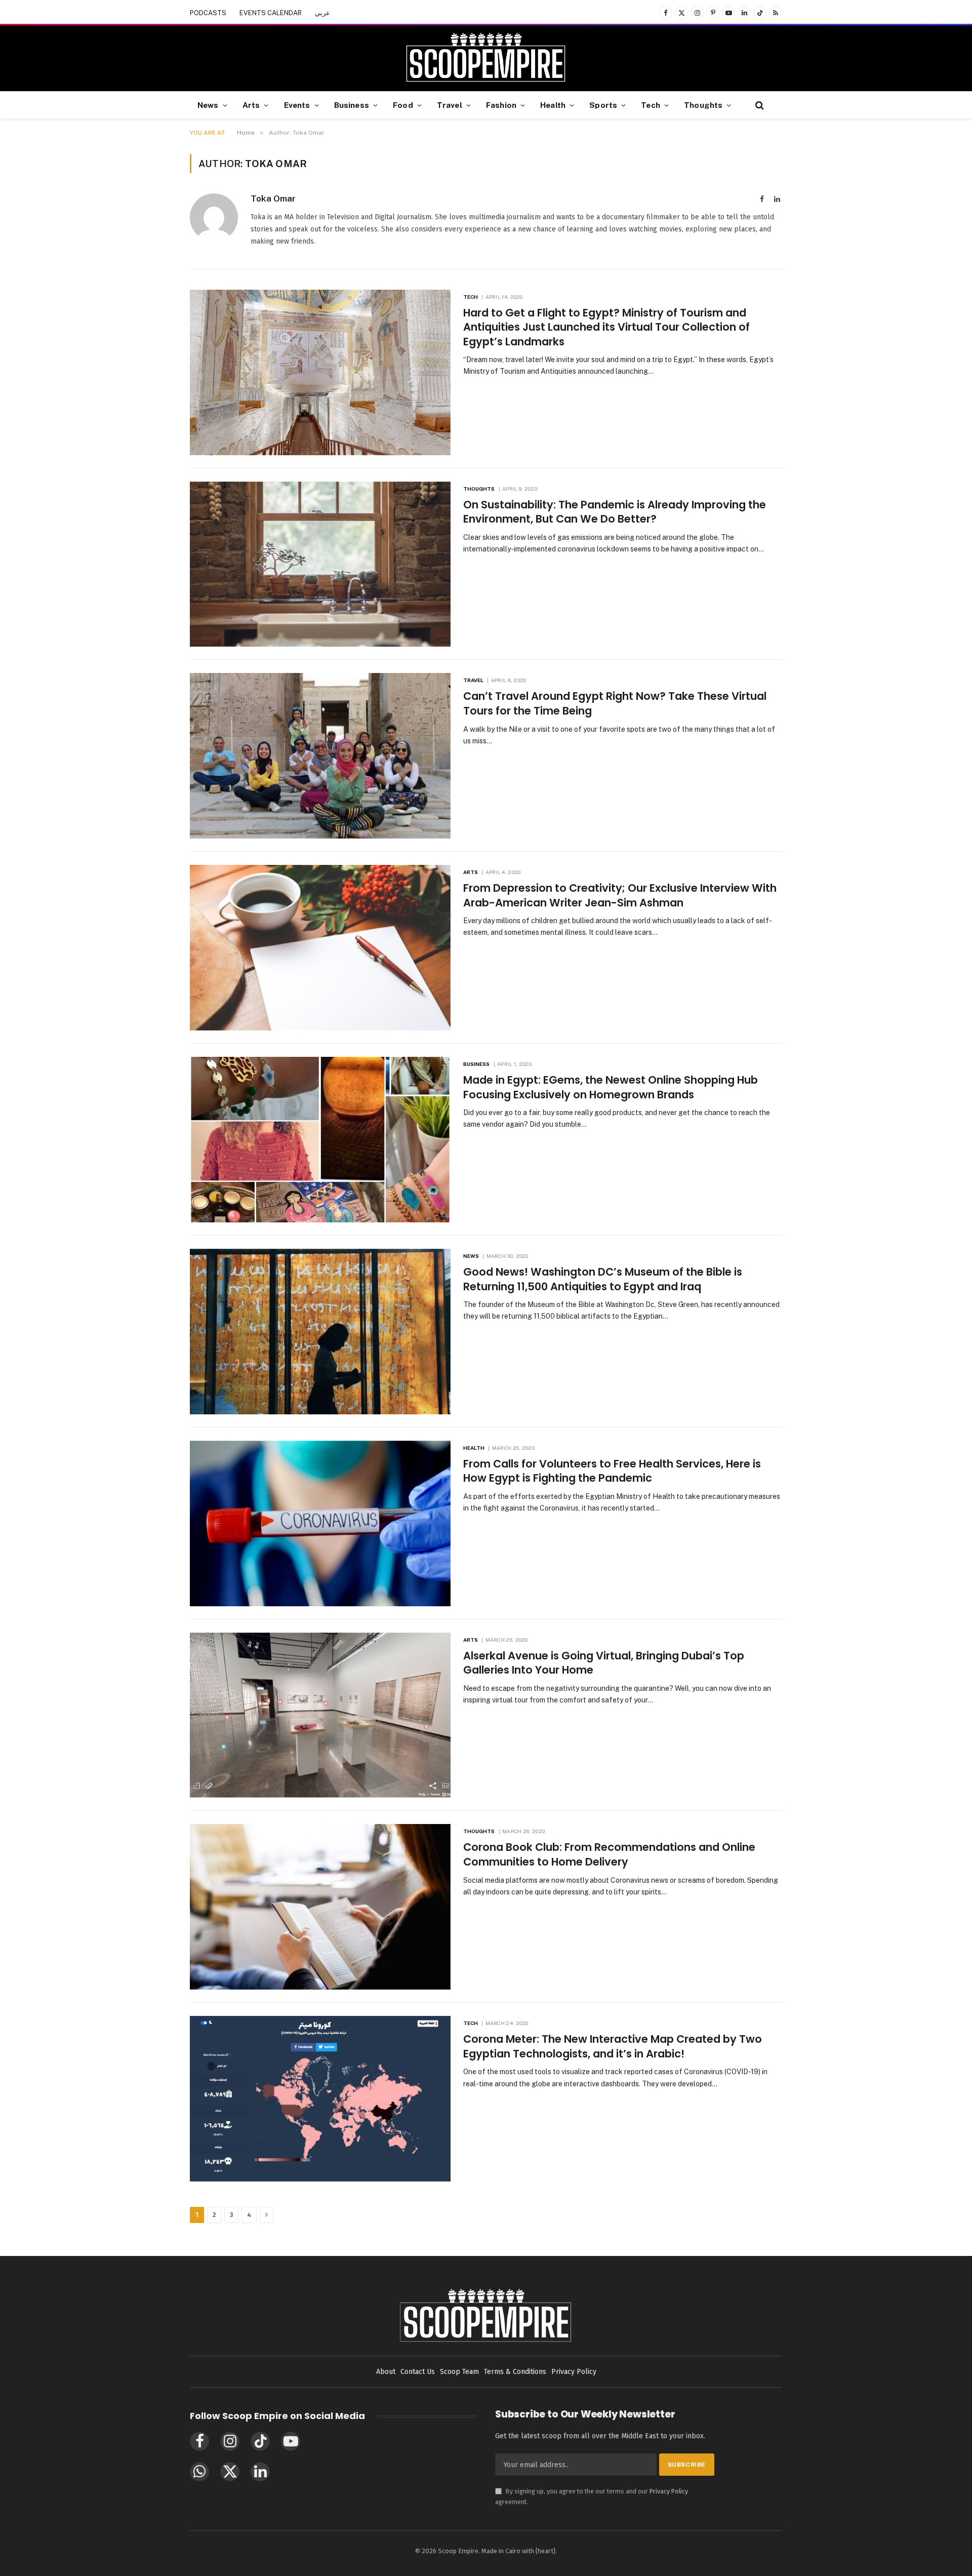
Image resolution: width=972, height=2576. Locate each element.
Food (403, 105)
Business (352, 105)
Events (297, 105)
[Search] (759, 105)
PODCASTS (208, 13)
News (208, 105)
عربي (322, 13)
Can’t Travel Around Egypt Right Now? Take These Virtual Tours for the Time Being (615, 704)
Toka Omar (273, 199)
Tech (651, 105)
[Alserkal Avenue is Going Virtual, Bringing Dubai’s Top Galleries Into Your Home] (320, 1715)
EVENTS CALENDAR (271, 13)
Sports (603, 105)
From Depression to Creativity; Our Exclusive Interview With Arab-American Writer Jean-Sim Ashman (620, 896)
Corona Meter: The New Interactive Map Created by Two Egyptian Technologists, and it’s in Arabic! (613, 2047)
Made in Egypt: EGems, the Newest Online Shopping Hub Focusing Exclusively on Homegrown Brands (611, 1087)
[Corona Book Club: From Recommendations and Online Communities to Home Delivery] (320, 1907)
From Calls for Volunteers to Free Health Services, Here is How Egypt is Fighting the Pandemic (612, 1471)
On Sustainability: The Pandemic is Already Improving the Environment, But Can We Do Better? (615, 512)
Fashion (501, 105)
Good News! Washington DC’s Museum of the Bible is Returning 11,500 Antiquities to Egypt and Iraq (603, 1279)
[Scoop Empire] (486, 58)
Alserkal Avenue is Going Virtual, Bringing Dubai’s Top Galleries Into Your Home (604, 1663)
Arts (251, 105)
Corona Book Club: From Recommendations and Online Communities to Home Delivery (609, 1855)
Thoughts (703, 105)
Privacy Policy (669, 2491)
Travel (450, 105)
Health (553, 105)
